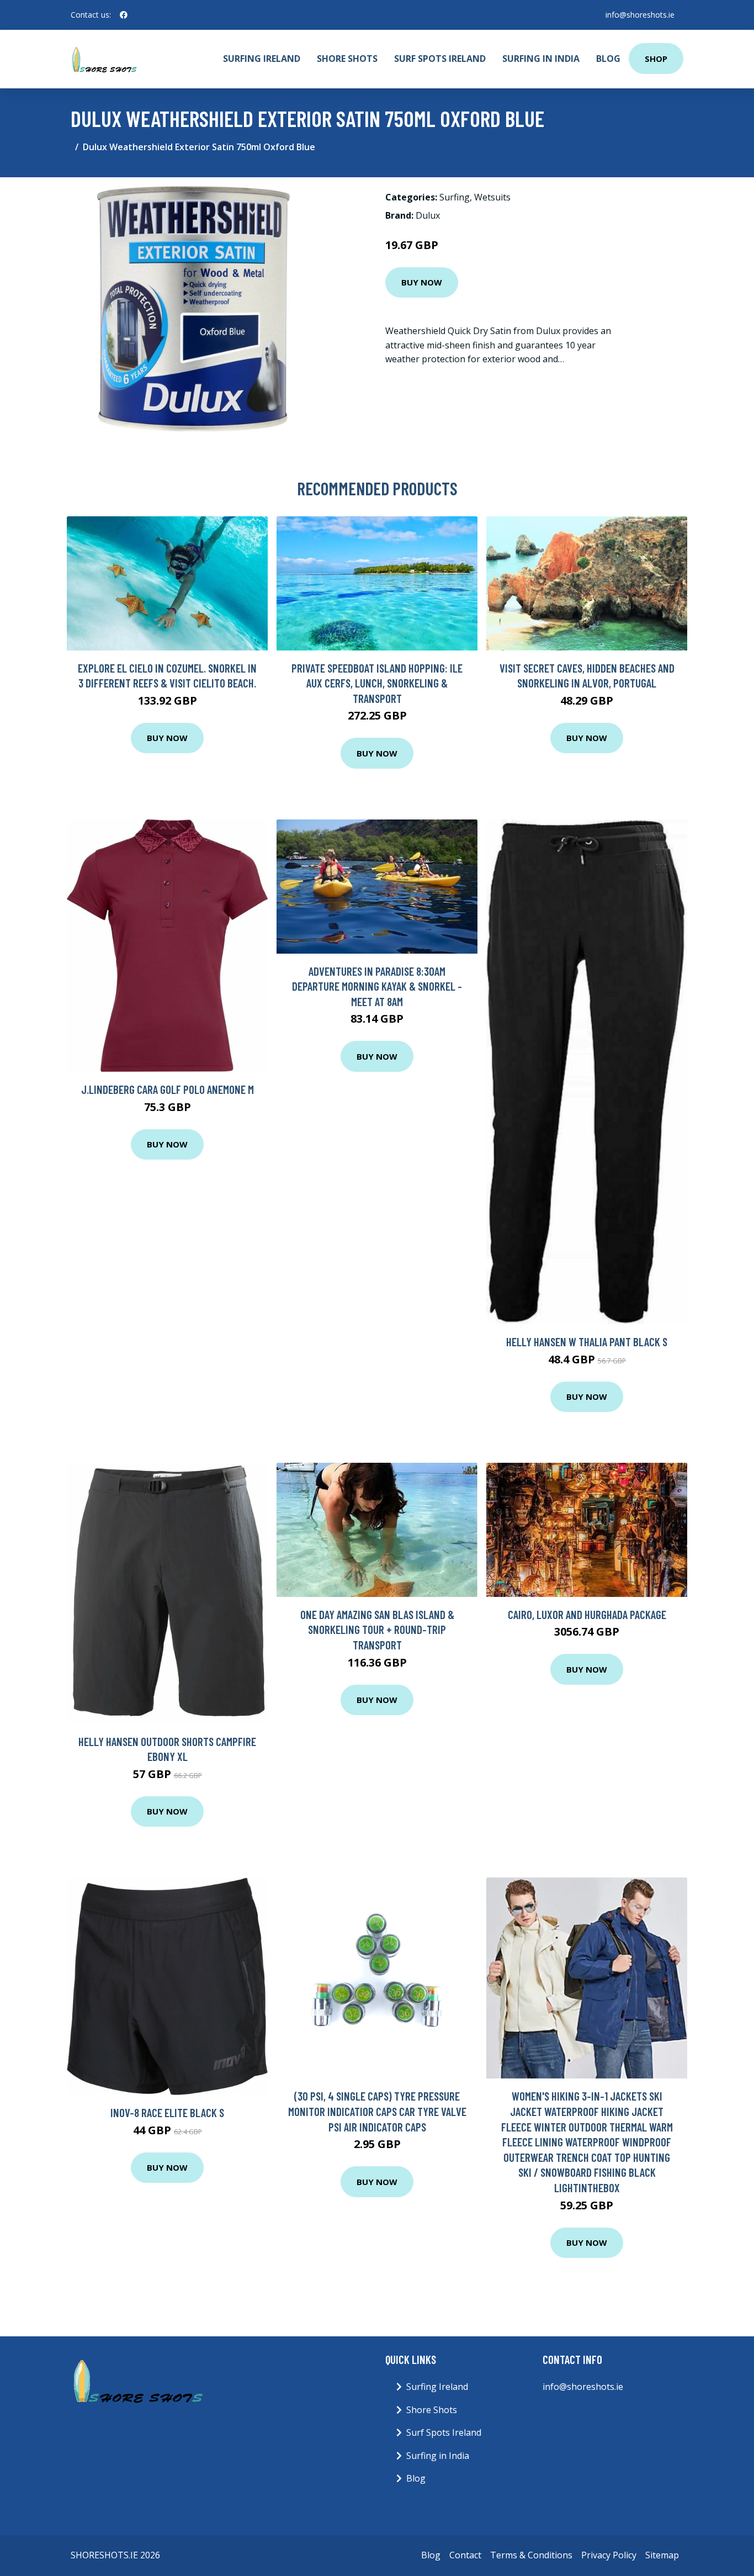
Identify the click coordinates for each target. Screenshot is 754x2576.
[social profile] (124, 15)
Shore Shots (347, 59)
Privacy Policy (609, 2555)
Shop (656, 59)
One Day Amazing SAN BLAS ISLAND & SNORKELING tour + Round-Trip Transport (377, 1630)
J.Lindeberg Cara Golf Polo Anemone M (168, 1089)
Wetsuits (492, 197)
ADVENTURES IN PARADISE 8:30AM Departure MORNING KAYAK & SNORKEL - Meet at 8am (377, 986)
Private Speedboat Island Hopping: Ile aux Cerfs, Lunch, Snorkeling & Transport (377, 683)
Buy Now (422, 282)
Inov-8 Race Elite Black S (167, 2112)
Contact (465, 2555)
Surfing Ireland (262, 59)
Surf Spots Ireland (440, 59)
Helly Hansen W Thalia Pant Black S (587, 1342)
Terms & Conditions (531, 2555)
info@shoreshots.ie (640, 15)
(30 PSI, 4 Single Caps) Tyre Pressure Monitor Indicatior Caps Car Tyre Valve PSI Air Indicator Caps (377, 2111)
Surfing (455, 197)
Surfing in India (541, 59)
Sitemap (662, 2555)
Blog (608, 59)
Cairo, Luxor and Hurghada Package (587, 1614)
